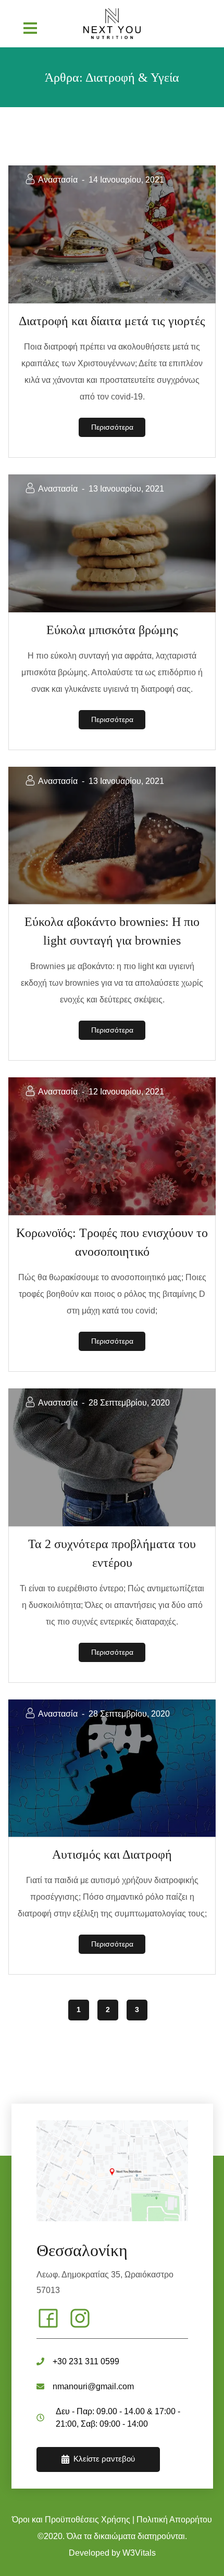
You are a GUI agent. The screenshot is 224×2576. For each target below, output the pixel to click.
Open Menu (30, 28)
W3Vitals (139, 2553)
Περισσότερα (112, 427)
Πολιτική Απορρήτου (174, 2520)
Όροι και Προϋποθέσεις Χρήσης (71, 2520)
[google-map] (112, 2171)
